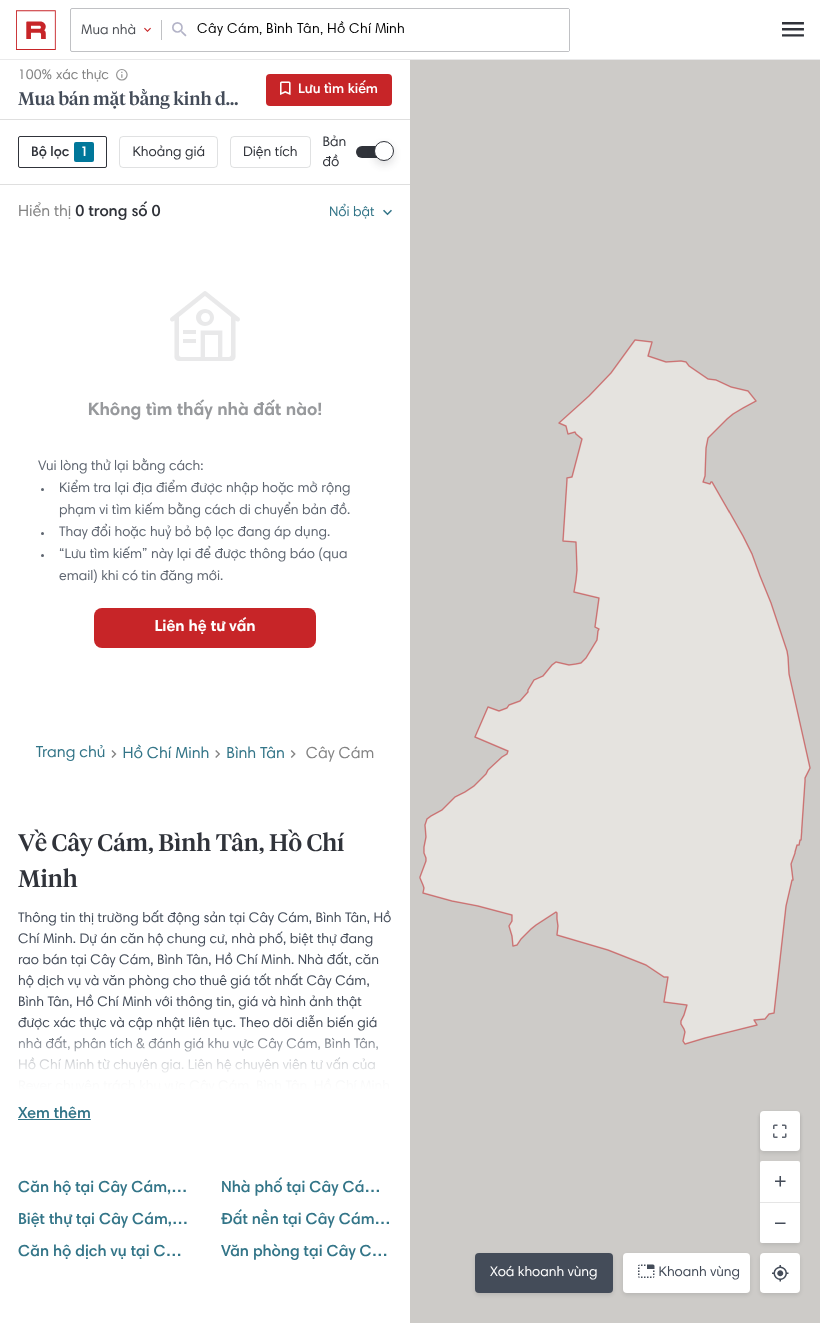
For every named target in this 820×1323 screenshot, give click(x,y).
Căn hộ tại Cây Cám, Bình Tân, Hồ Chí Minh (103, 1189)
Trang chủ (71, 754)
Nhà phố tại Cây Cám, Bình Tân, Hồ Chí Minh (306, 1189)
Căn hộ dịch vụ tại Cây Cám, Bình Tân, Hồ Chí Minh (103, 1253)
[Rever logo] (36, 30)
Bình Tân (255, 755)
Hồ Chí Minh (165, 755)
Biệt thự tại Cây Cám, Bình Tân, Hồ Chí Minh (103, 1221)
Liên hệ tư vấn (204, 628)
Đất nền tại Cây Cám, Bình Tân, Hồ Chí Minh (306, 1221)
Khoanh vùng (699, 1273)
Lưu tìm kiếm (336, 90)
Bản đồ (335, 153)
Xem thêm (54, 1115)
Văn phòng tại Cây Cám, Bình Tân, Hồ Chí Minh (306, 1253)
